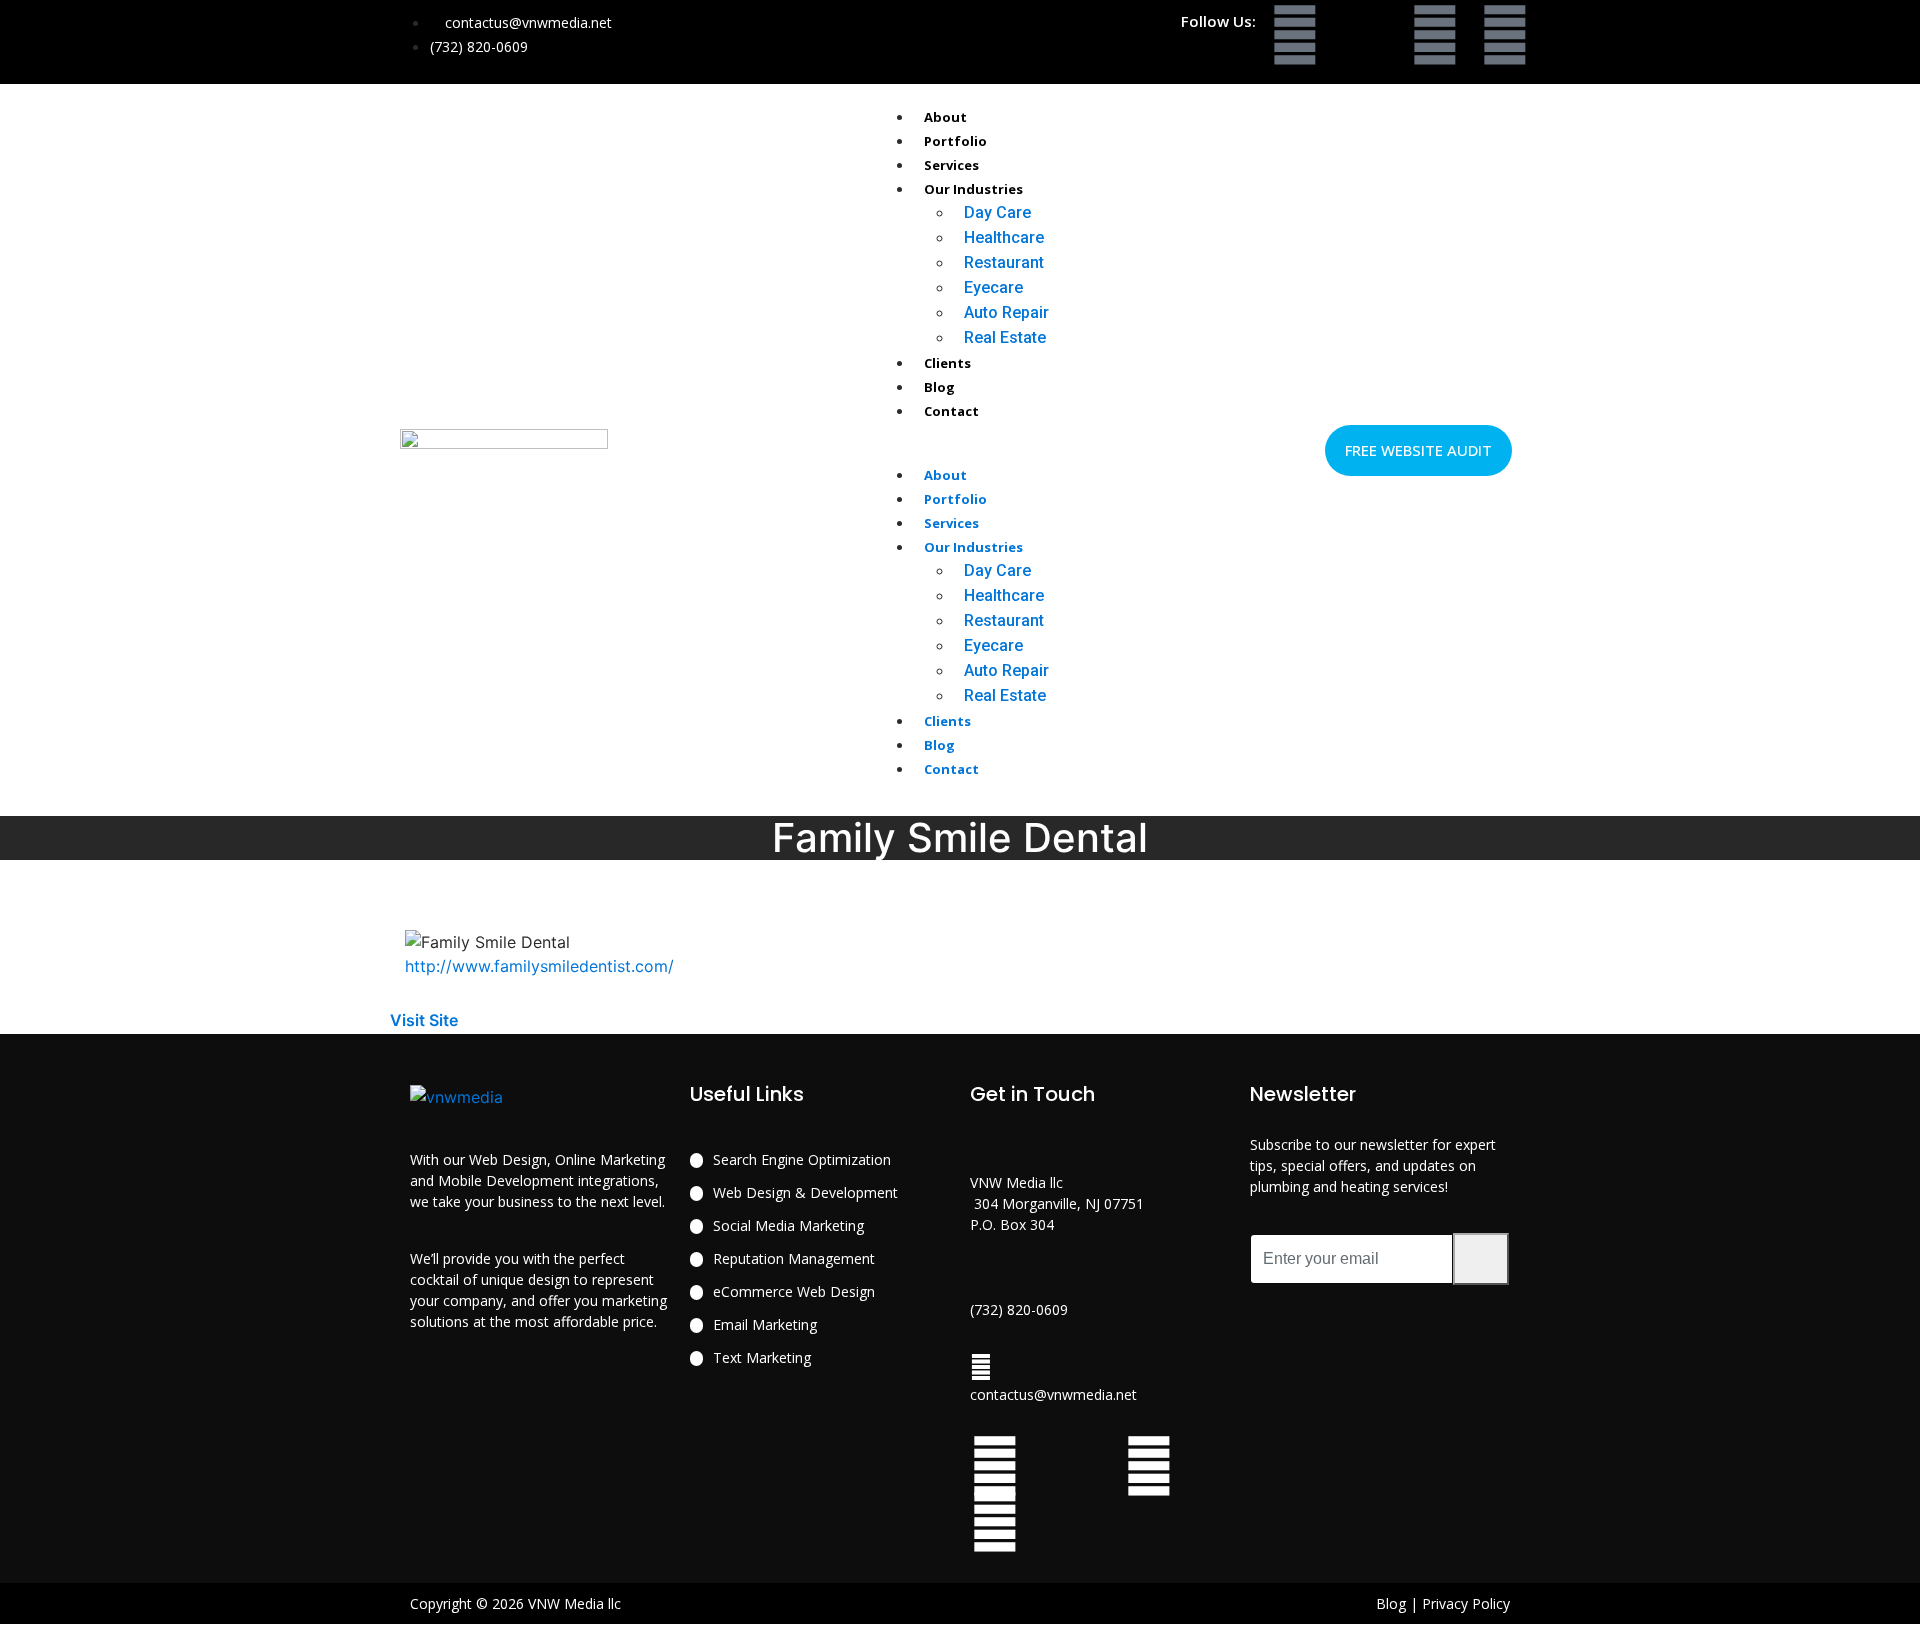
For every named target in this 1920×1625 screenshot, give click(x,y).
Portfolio (955, 141)
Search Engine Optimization (802, 1159)
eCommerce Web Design (794, 1291)
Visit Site (426, 1020)
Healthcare (1004, 237)
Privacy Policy (1466, 1603)
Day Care (997, 212)
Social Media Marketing (788, 1225)
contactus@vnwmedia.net (1053, 1394)
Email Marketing (765, 1324)
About (945, 117)
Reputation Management (794, 1258)
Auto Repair (1006, 312)
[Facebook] (1295, 35)
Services (951, 165)
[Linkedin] (1505, 35)
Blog (939, 387)
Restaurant (1004, 262)
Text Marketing (762, 1357)
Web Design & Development (805, 1192)
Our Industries (973, 189)
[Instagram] (1435, 35)
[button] (961, 450)
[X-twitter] (1365, 35)
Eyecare (993, 287)
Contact (951, 411)
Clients (947, 363)
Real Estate (1005, 337)
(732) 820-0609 (1019, 1309)
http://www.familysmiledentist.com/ (539, 966)
